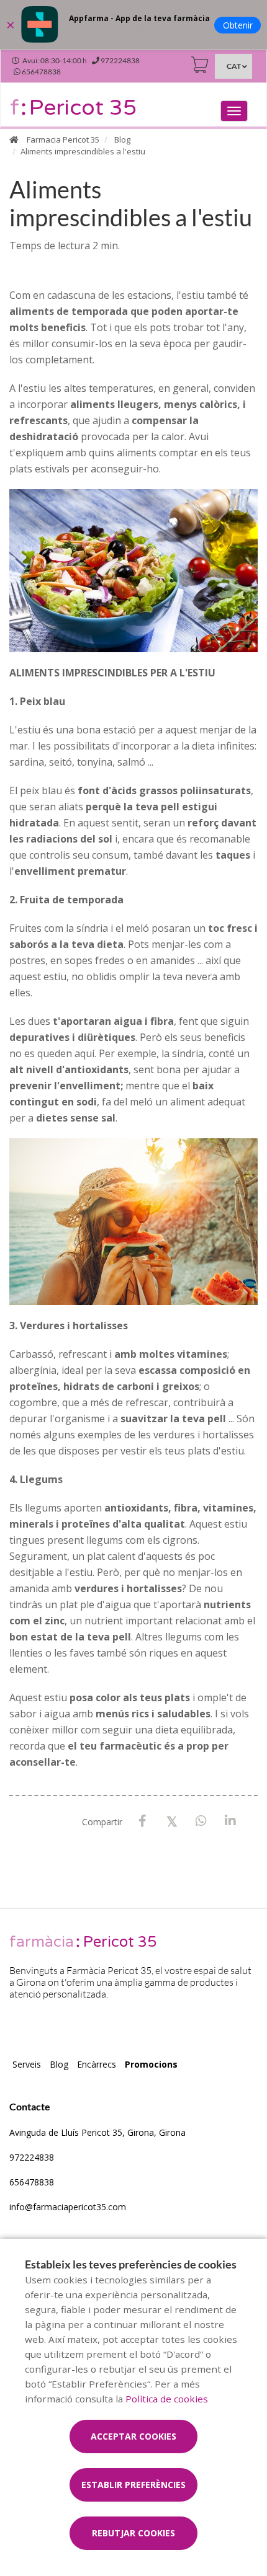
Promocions (151, 2064)
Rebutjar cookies (133, 2533)
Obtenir (238, 25)
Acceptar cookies (133, 2436)
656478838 (32, 2182)
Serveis (27, 2064)
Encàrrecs (97, 2064)
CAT (234, 66)
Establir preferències (133, 2485)
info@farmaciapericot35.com (68, 2207)
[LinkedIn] (230, 1821)
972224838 (32, 2157)
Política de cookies (167, 2399)
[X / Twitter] (172, 1821)
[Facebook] (143, 1821)
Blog (122, 139)
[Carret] (200, 65)
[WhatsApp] (201, 1821)
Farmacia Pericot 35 (63, 139)
